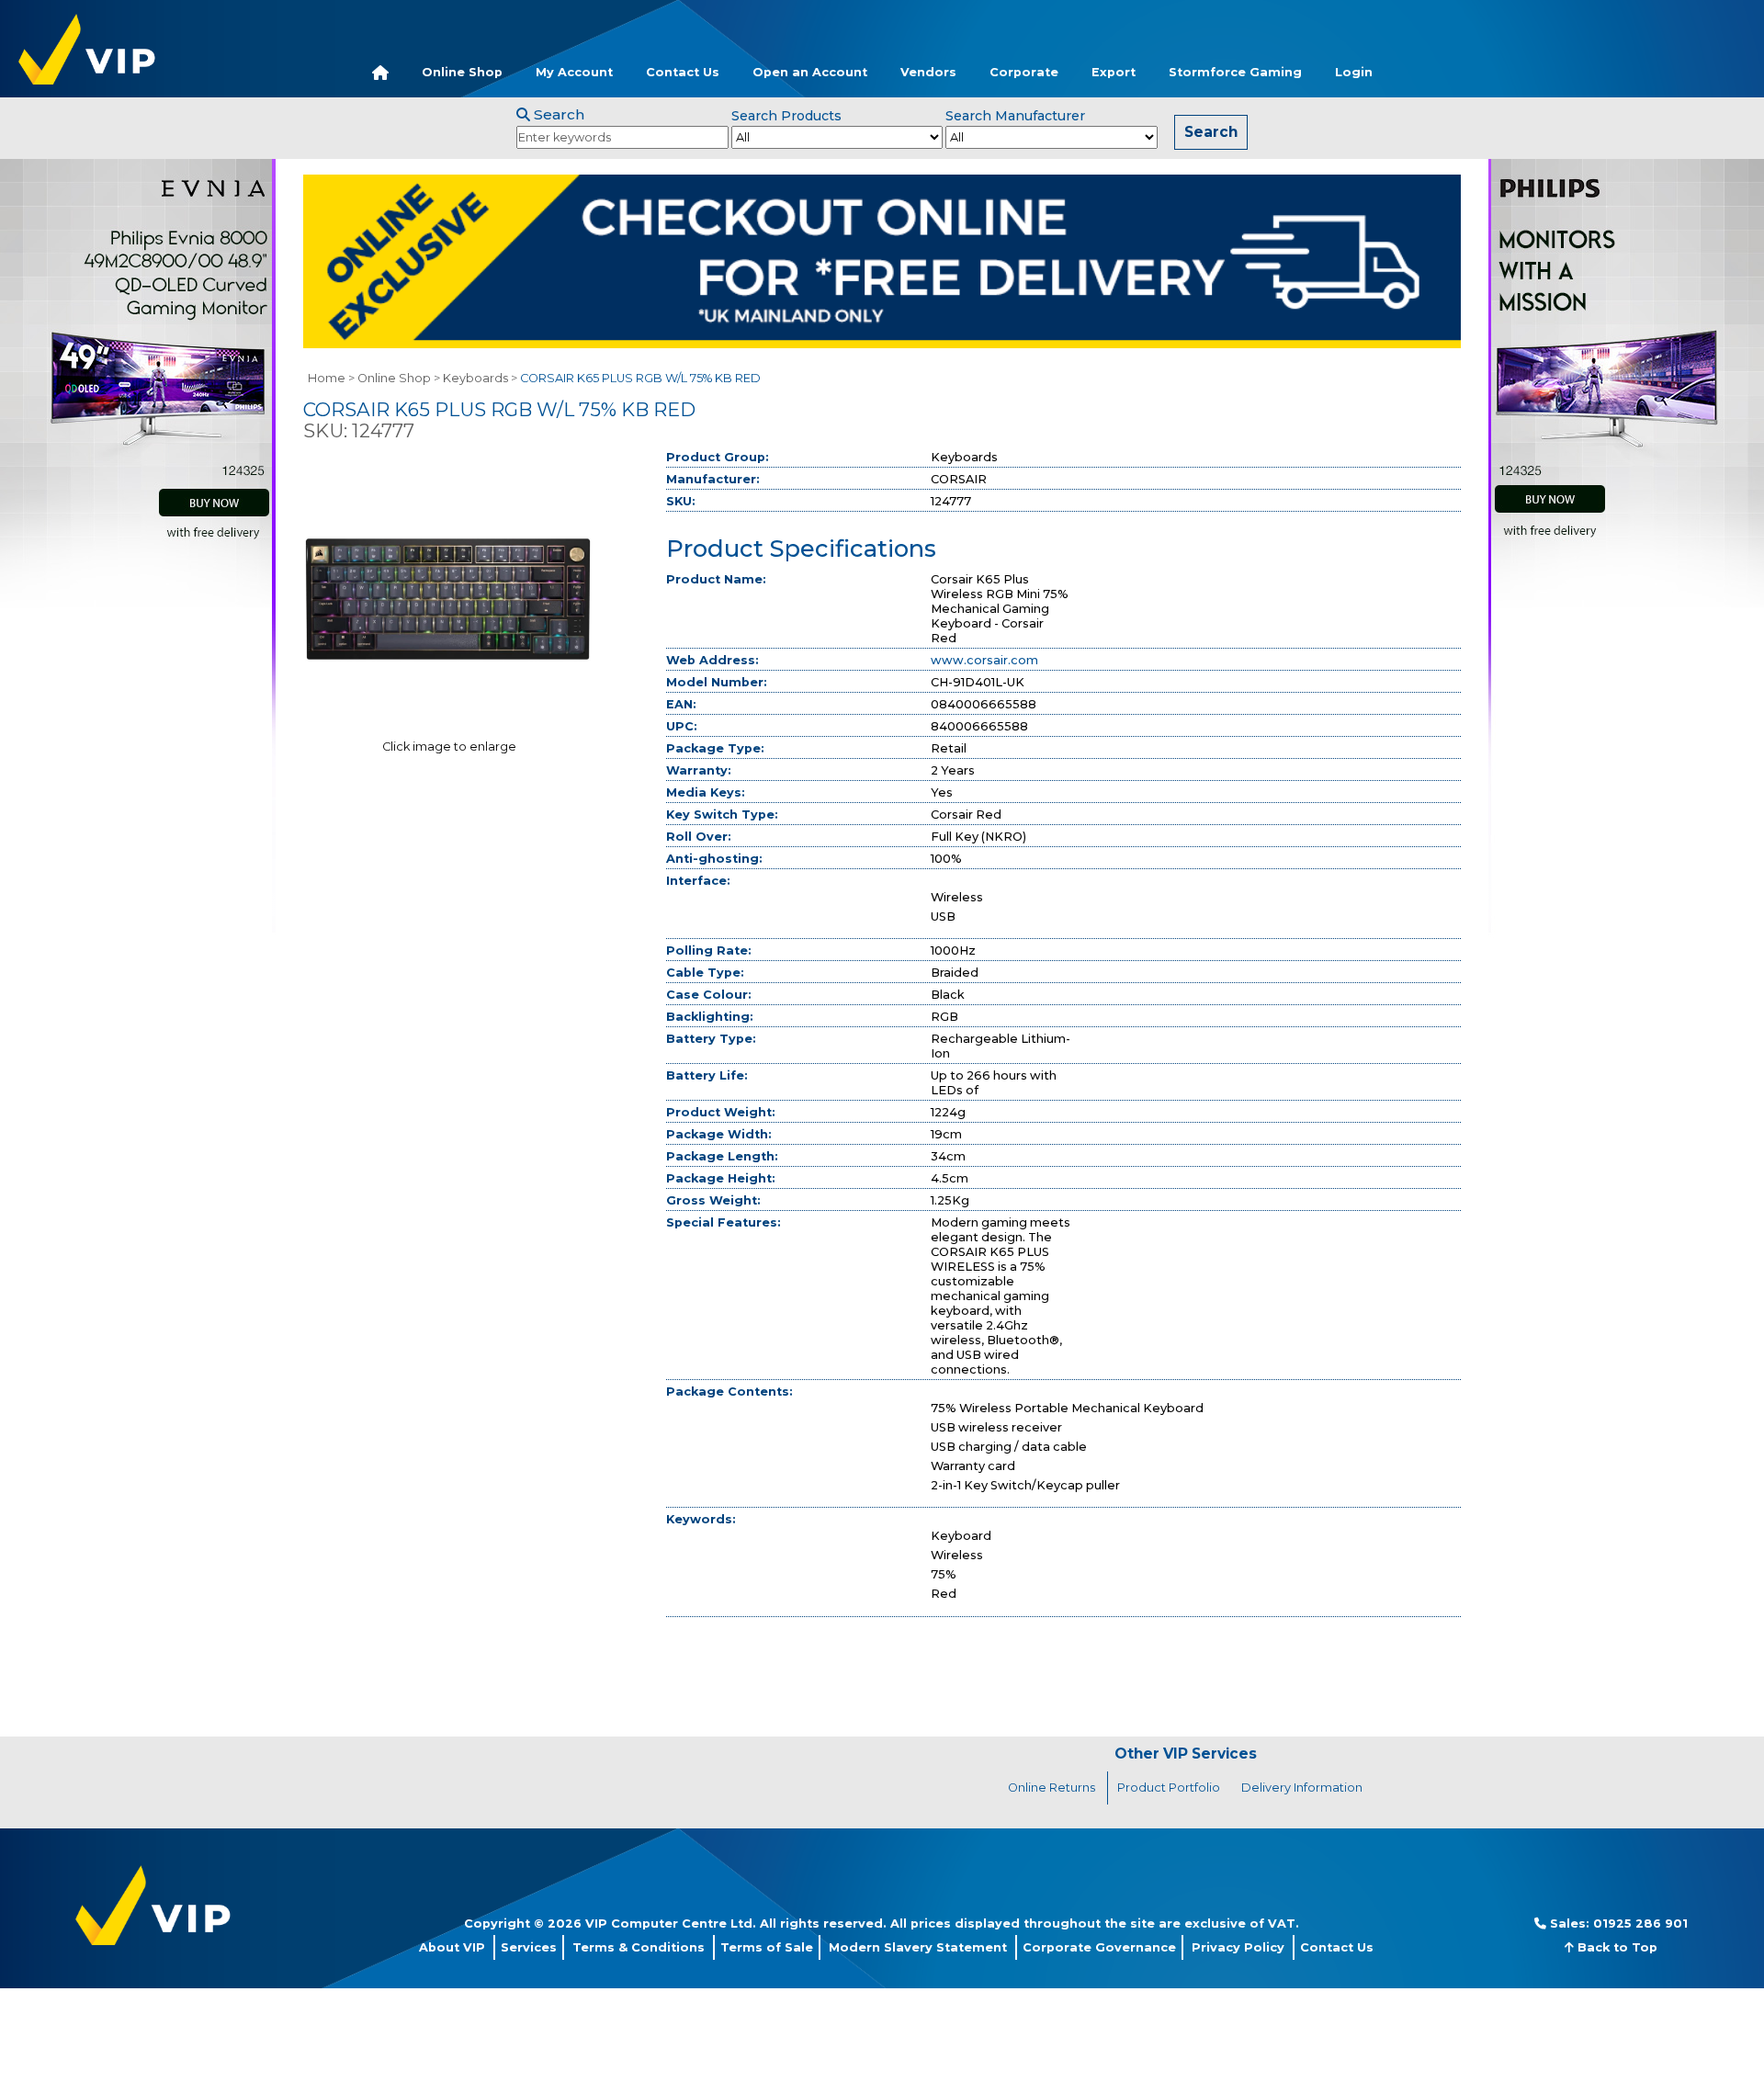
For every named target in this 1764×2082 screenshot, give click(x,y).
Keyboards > (480, 378)
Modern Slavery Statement (918, 1947)
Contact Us (683, 72)
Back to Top (1616, 1947)
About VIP (452, 1947)
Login (1354, 72)
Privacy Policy (1238, 1947)
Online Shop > (399, 378)
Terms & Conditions (639, 1947)
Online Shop (462, 72)
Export (1114, 72)
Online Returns (1052, 1788)
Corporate (1024, 72)
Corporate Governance (1099, 1947)
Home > (331, 378)
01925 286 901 (1640, 1924)
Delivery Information (1302, 1788)
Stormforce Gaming (1235, 72)
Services (529, 1947)
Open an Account (810, 72)
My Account (574, 72)
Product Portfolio (1169, 1788)
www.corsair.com (984, 660)
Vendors (928, 72)
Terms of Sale (767, 1947)
